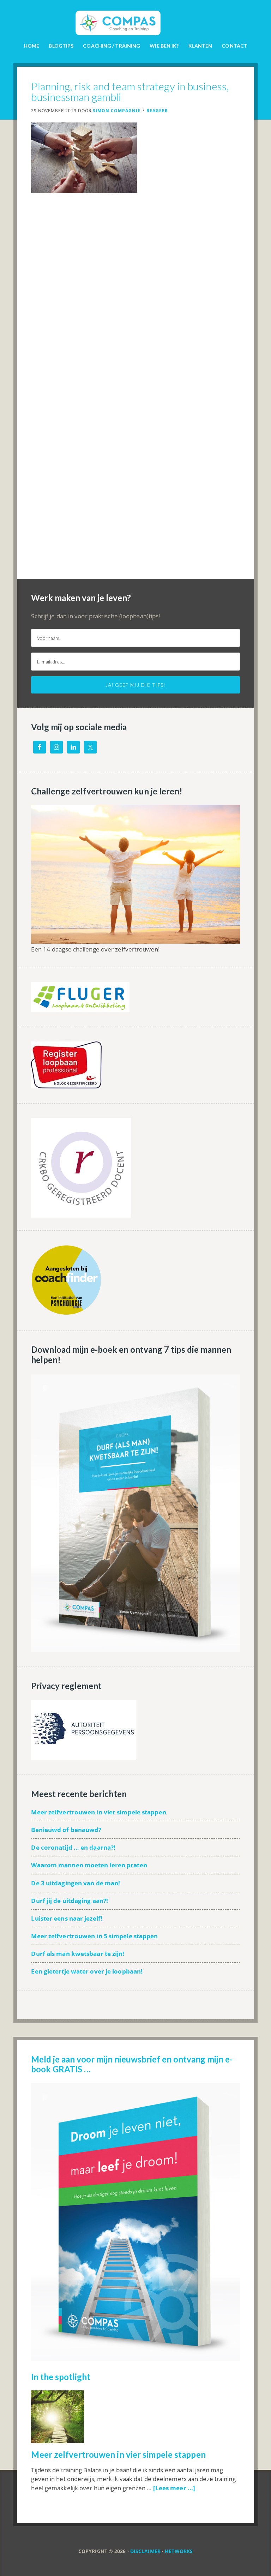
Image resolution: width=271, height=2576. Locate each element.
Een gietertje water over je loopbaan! (87, 1971)
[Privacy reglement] (83, 1756)
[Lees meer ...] (174, 2488)
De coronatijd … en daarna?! (73, 1847)
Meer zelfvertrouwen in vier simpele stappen (98, 1812)
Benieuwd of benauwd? (66, 1830)
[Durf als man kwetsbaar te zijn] (135, 1648)
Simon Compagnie (135, 18)
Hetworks (179, 2551)
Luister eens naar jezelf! (67, 1918)
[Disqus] (135, 305)
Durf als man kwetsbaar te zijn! (78, 1954)
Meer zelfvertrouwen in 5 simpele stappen (94, 1936)
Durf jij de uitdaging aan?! (70, 1901)
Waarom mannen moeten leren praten (89, 1865)
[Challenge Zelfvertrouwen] (135, 940)
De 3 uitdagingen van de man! (76, 1883)
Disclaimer (145, 2551)
